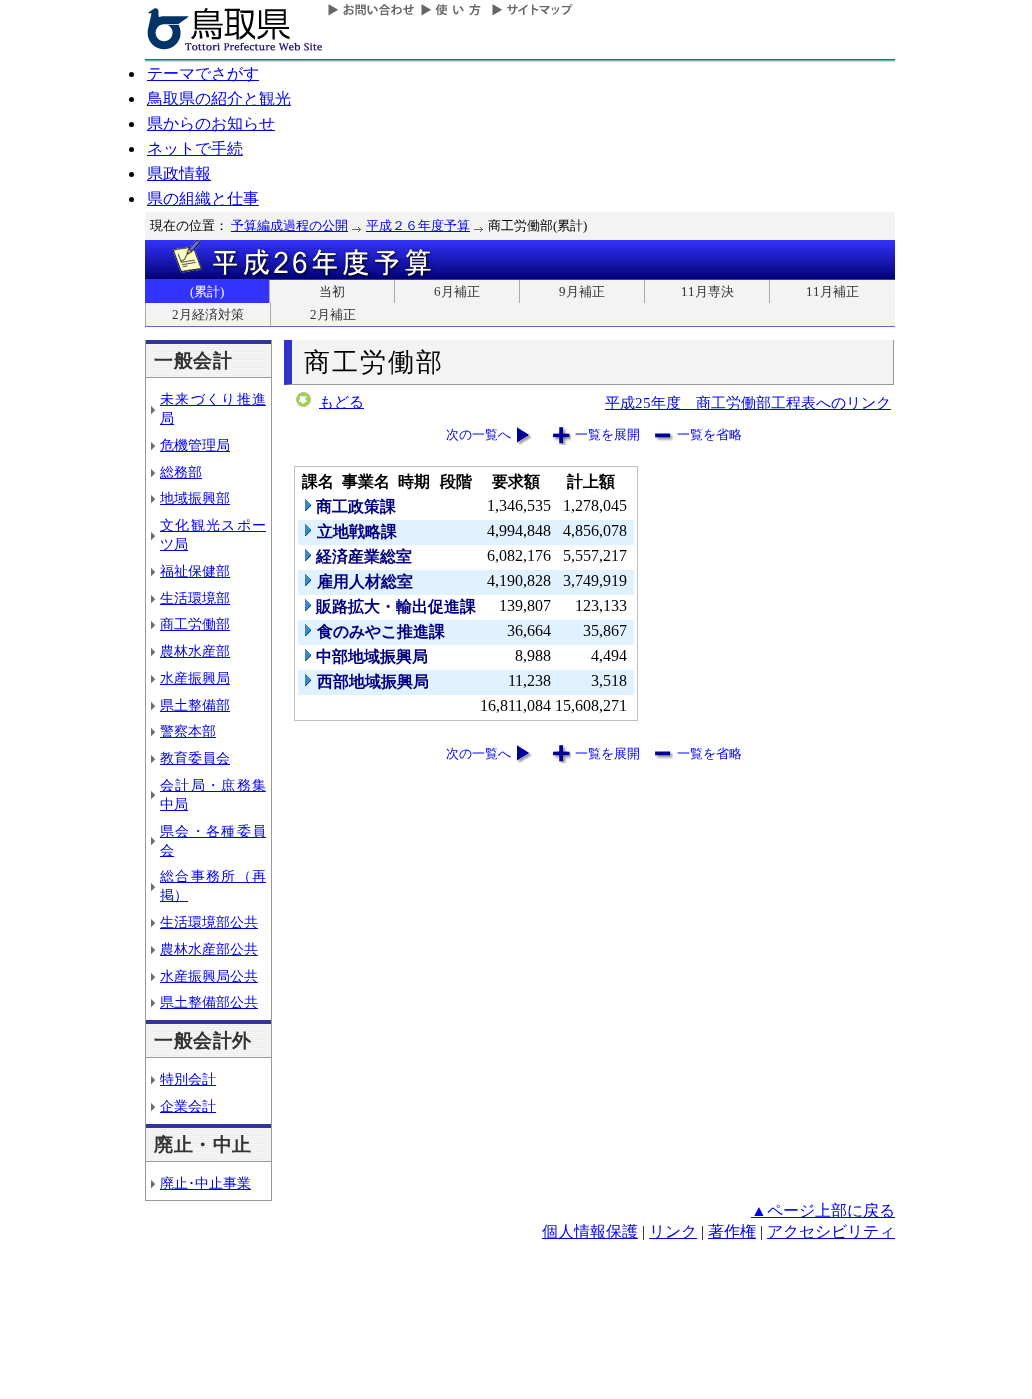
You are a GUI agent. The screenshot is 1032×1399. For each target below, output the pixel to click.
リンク (673, 1231)
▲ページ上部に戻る (823, 1210)
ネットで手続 (195, 148)
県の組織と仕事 (203, 198)
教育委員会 (195, 758)
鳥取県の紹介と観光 (219, 98)
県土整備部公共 (209, 1002)
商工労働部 (195, 624)
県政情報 (179, 173)
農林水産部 (195, 651)
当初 (332, 291)
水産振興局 (195, 678)
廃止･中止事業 (205, 1183)
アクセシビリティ (831, 1231)
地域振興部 (195, 498)
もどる (341, 402)
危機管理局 (195, 445)
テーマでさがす (203, 73)
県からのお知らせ (211, 123)
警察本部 (188, 731)
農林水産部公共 (209, 949)
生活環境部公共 (209, 922)
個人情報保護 (590, 1231)
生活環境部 (195, 598)
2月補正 (333, 314)
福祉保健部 (195, 571)
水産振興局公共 (209, 976)
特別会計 (188, 1079)
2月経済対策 (208, 314)
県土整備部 (195, 705)
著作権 (732, 1231)
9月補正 (582, 291)
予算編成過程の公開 (289, 225)
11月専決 (707, 291)
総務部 (181, 472)
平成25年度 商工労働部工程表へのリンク (748, 402)
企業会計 (188, 1106)
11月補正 (832, 291)
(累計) (207, 291)
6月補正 (457, 291)
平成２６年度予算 (418, 225)
